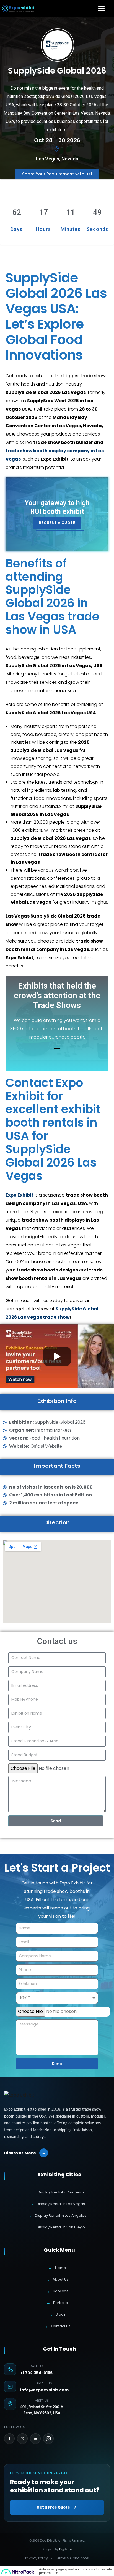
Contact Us (57, 2326)
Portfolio (57, 2303)
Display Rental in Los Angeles (57, 2216)
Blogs (57, 2314)
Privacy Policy (37, 2558)
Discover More (25, 2153)
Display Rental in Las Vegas (57, 2204)
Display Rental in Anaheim (57, 2192)
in (35, 2439)
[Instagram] (48, 2439)
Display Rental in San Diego (57, 2227)
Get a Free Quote (57, 2507)
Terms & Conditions (72, 2558)
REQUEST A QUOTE (57, 523)
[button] (102, 8)
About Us (57, 2279)
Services (57, 2291)
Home (57, 2268)
